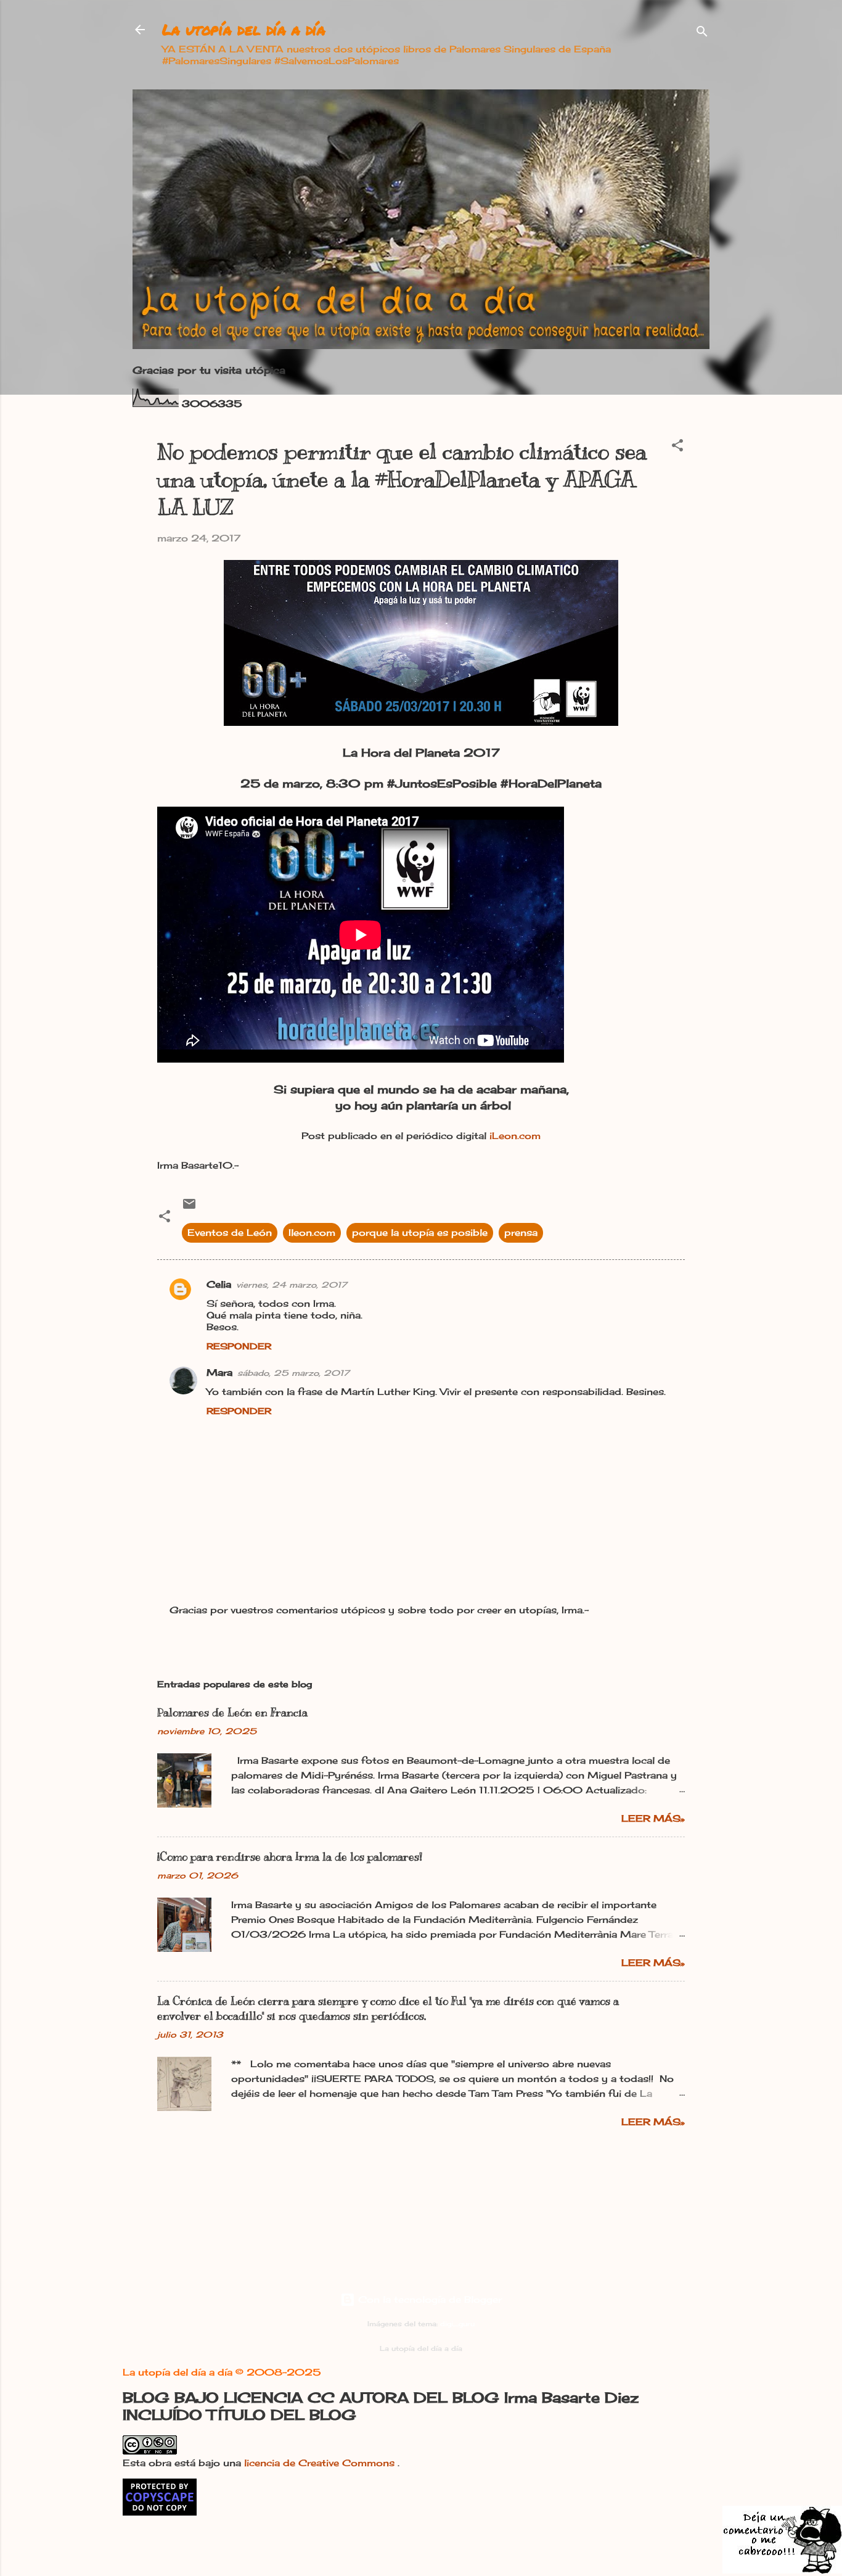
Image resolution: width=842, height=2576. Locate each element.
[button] (677, 447)
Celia (219, 1284)
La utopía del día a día (244, 29)
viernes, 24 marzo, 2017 (292, 1285)
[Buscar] (702, 34)
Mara (219, 1372)
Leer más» (653, 1818)
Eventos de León (230, 1232)
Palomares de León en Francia (232, 1713)
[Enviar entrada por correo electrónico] (189, 1208)
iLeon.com (515, 1136)
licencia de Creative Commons (321, 2463)
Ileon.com (312, 1232)
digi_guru (457, 2324)
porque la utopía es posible (420, 1232)
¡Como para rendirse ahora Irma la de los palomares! (290, 1857)
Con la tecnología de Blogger (428, 2299)
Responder (239, 1346)
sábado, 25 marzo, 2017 (293, 1373)
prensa (521, 1232)
